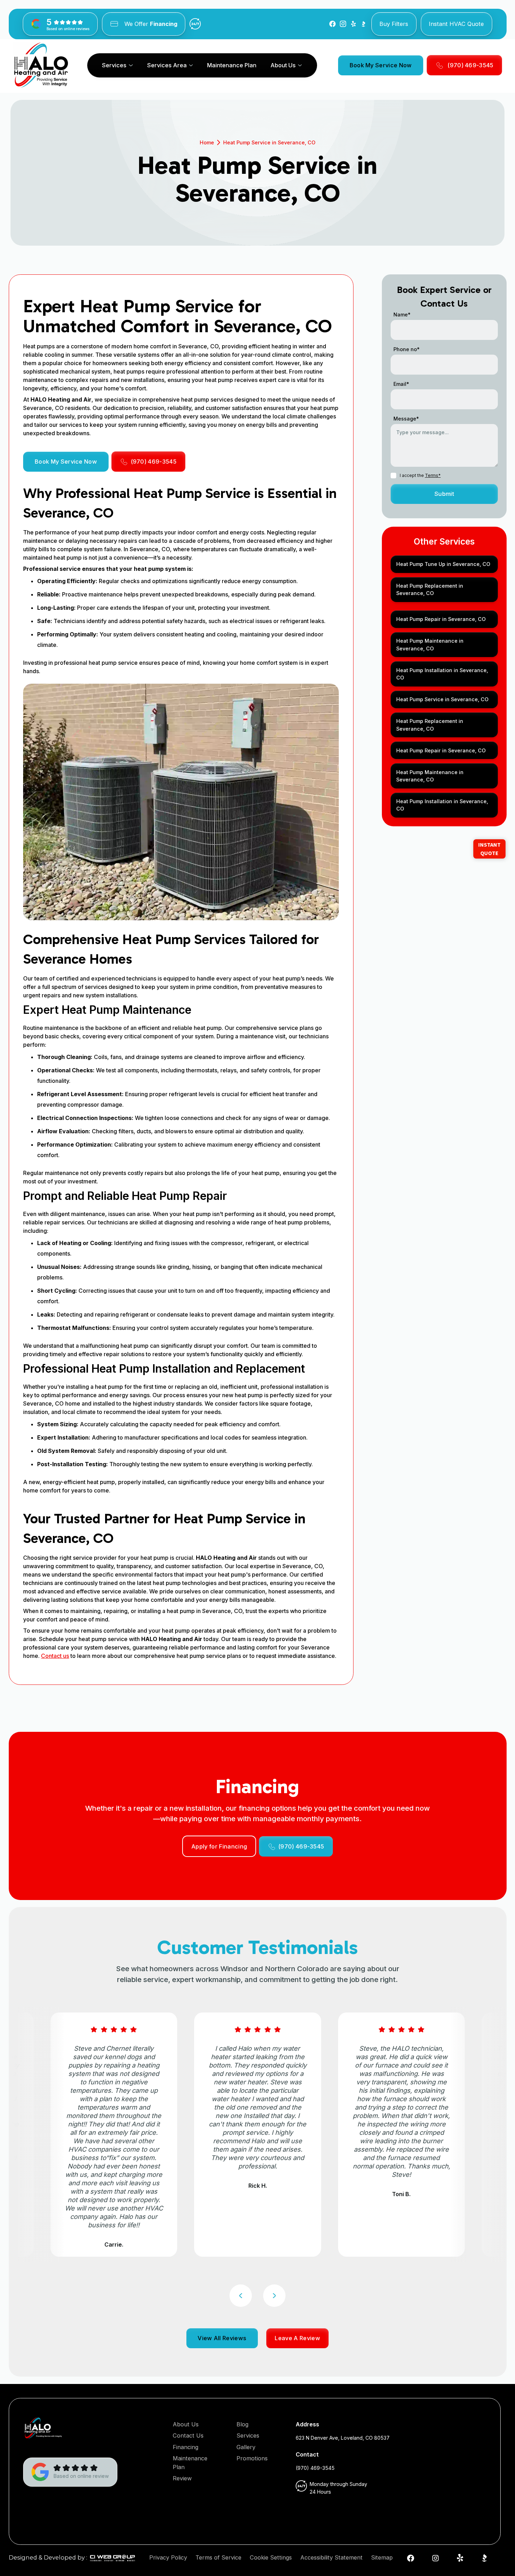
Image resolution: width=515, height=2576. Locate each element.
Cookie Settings (271, 2557)
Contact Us (188, 2435)
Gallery (246, 2447)
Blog (242, 2424)
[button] (117, 65)
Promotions (252, 2458)
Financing (186, 2447)
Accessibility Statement (331, 2557)
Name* (402, 315)
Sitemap (382, 2557)
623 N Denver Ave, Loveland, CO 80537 (343, 2438)
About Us (186, 2424)
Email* (401, 384)
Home (207, 142)
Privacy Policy (168, 2557)
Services (248, 2435)
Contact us (55, 1656)
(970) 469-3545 (315, 2468)
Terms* (433, 475)
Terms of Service (218, 2557)
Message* (406, 419)
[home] (41, 65)
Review (182, 2478)
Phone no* (407, 349)
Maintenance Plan (232, 65)
